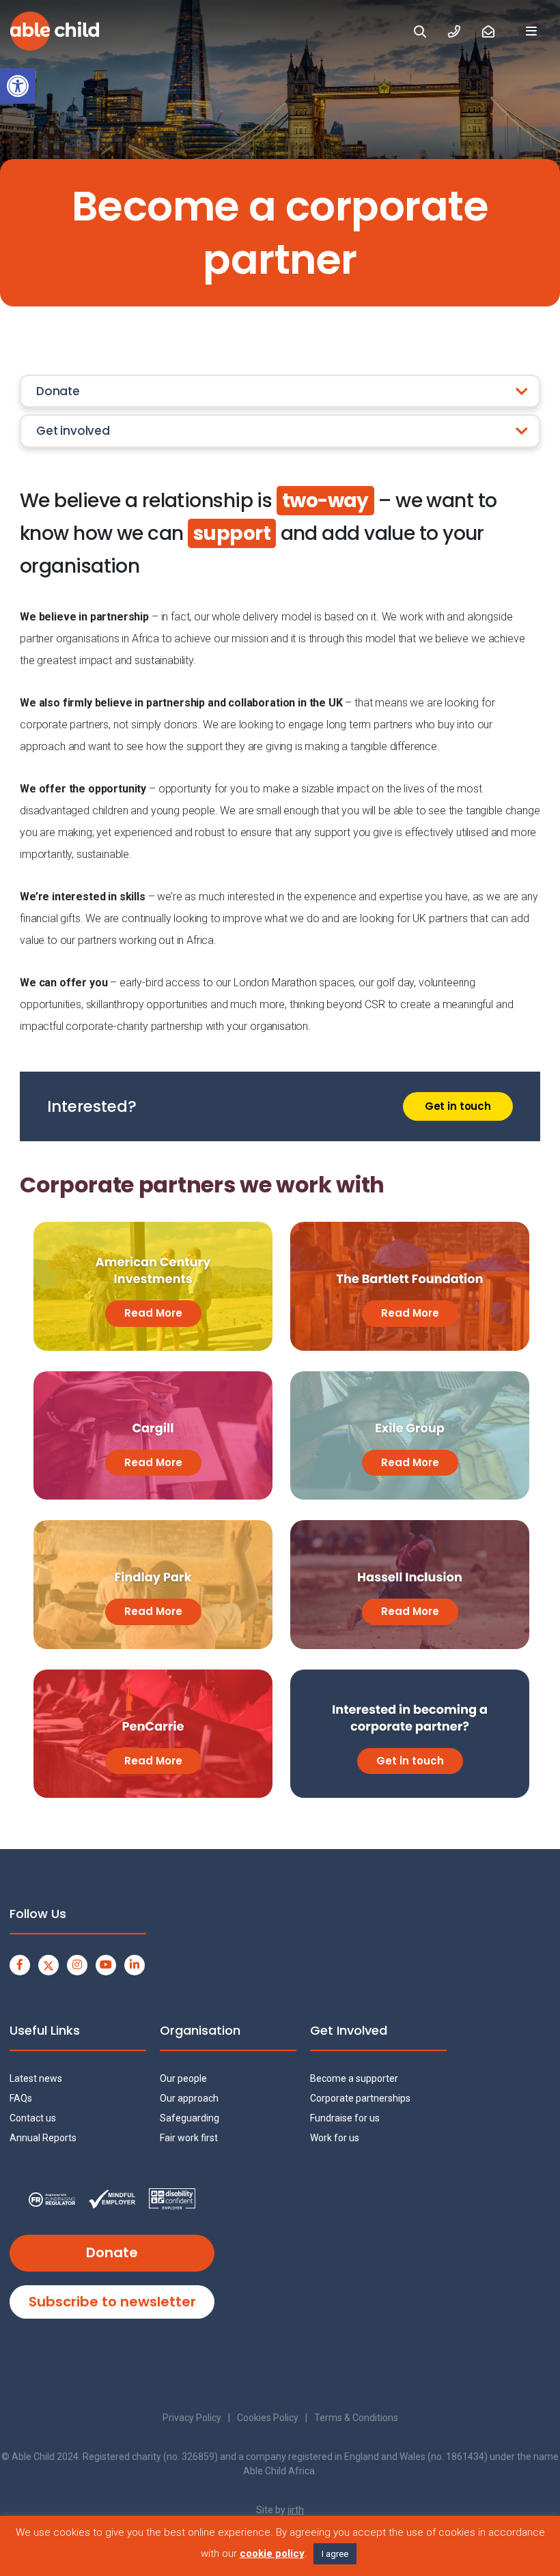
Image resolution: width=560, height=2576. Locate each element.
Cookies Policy (268, 2418)
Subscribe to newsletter (112, 2302)
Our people (183, 2078)
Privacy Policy (192, 2418)
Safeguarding (190, 2118)
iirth (296, 2510)
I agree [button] (335, 2554)
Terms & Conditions (356, 2418)
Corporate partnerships (360, 2098)
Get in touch (458, 1106)
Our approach (189, 2098)
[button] (18, 86)
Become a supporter (354, 2078)
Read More (153, 1313)
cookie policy (272, 2553)
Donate (112, 2252)
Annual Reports (43, 2138)
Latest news (36, 2078)
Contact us (33, 2118)
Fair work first (189, 2138)
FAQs (21, 2098)
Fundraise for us (345, 2118)
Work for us (335, 2138)
